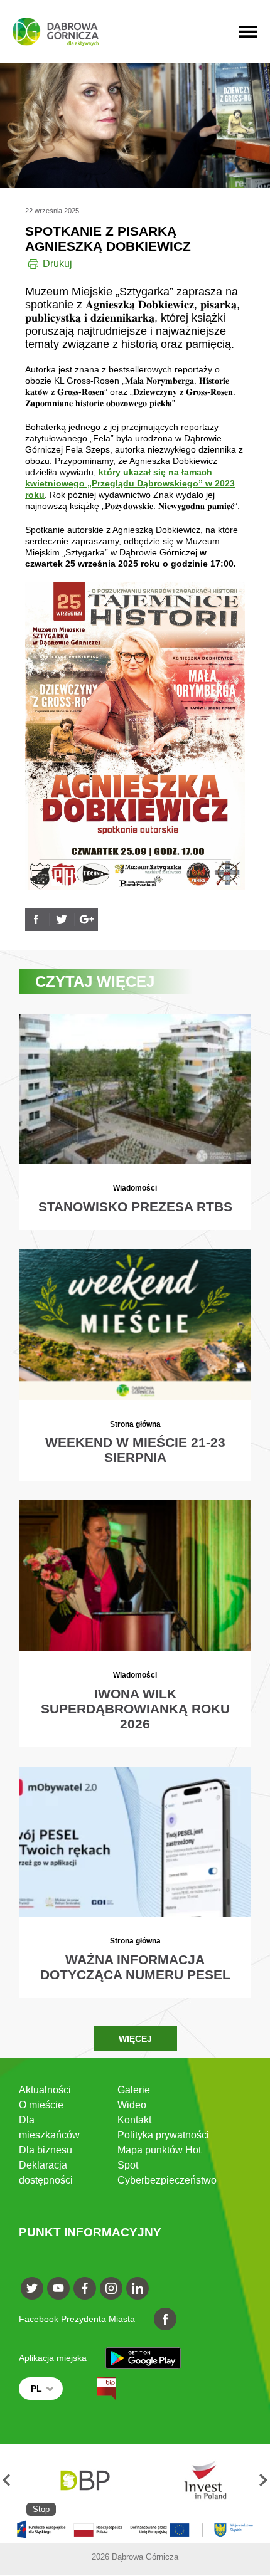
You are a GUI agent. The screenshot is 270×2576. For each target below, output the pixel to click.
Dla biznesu (46, 2150)
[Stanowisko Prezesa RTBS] (135, 1122)
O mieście (41, 2105)
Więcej (135, 2039)
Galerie (134, 2090)
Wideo (132, 2105)
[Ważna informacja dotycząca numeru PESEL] (135, 1882)
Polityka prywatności (163, 2135)
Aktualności (45, 2090)
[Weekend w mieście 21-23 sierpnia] (135, 1365)
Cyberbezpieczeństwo (167, 2180)
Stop (41, 2509)
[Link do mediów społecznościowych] (32, 2288)
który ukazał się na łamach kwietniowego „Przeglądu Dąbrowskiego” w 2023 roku (130, 483)
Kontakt (134, 2120)
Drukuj (57, 264)
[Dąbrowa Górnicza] (56, 32)
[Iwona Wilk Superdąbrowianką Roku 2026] (135, 1623)
